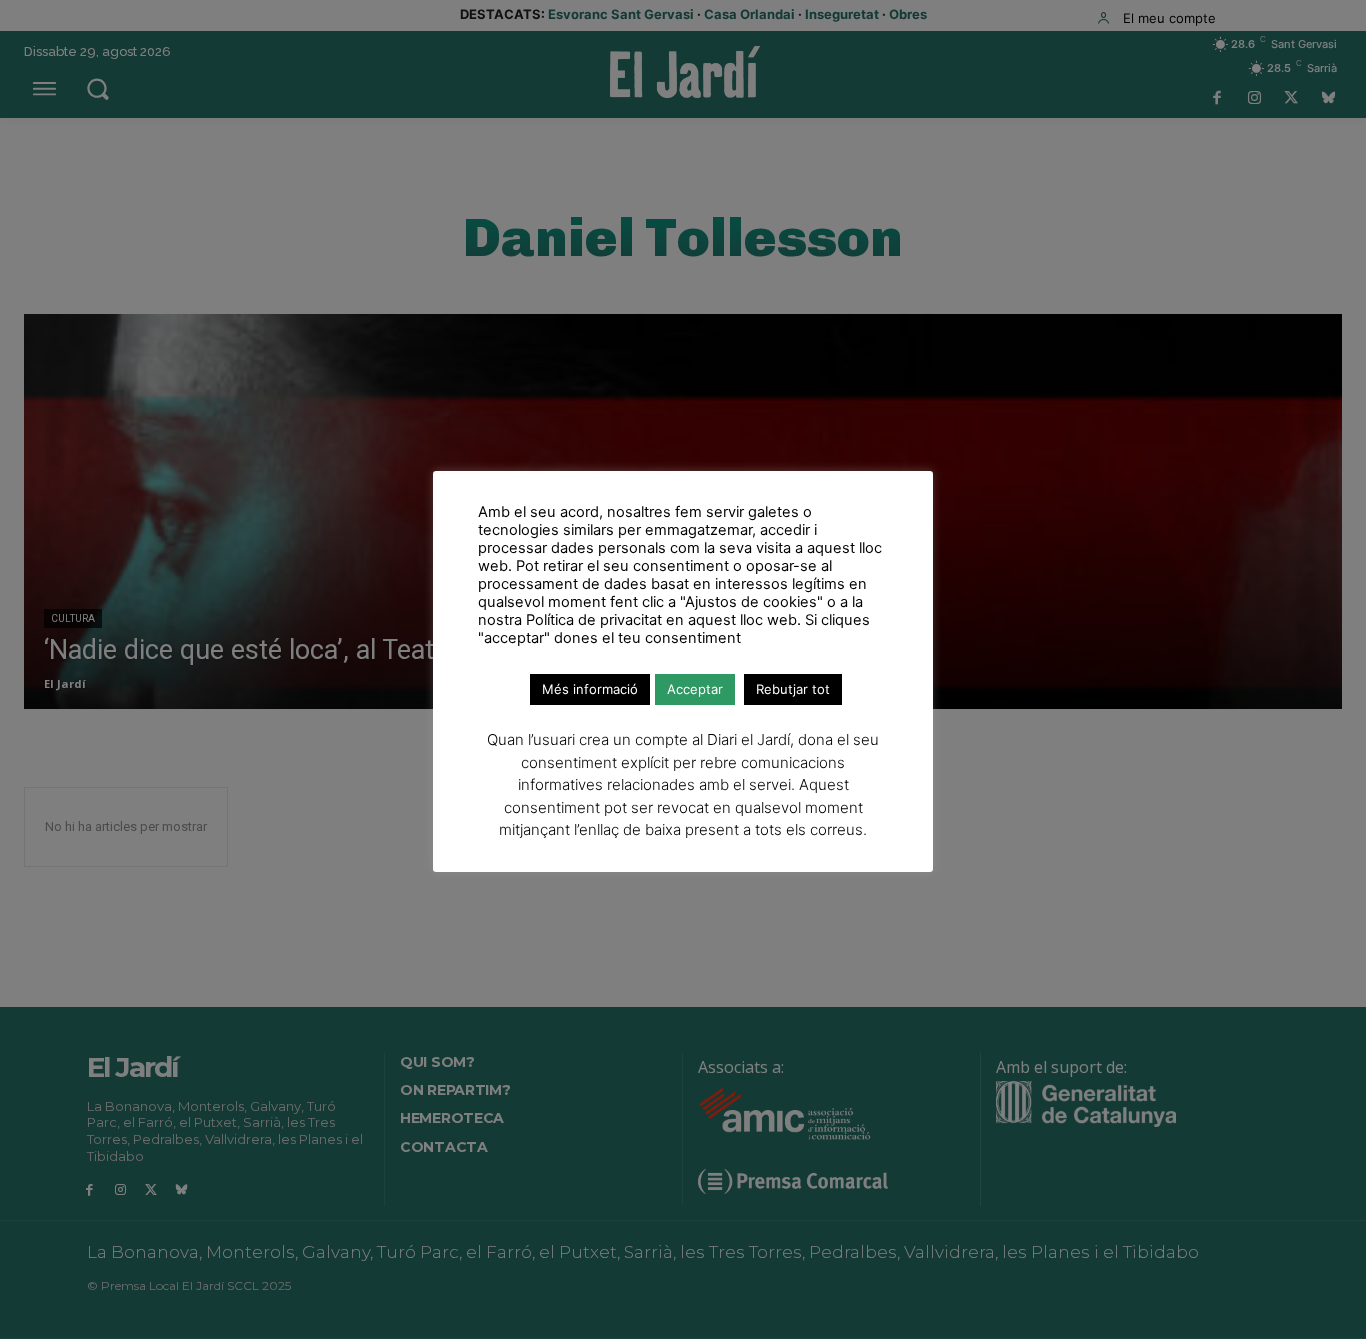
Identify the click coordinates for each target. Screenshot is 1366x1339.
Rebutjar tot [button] (793, 689)
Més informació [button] (590, 689)
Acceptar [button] (695, 689)
